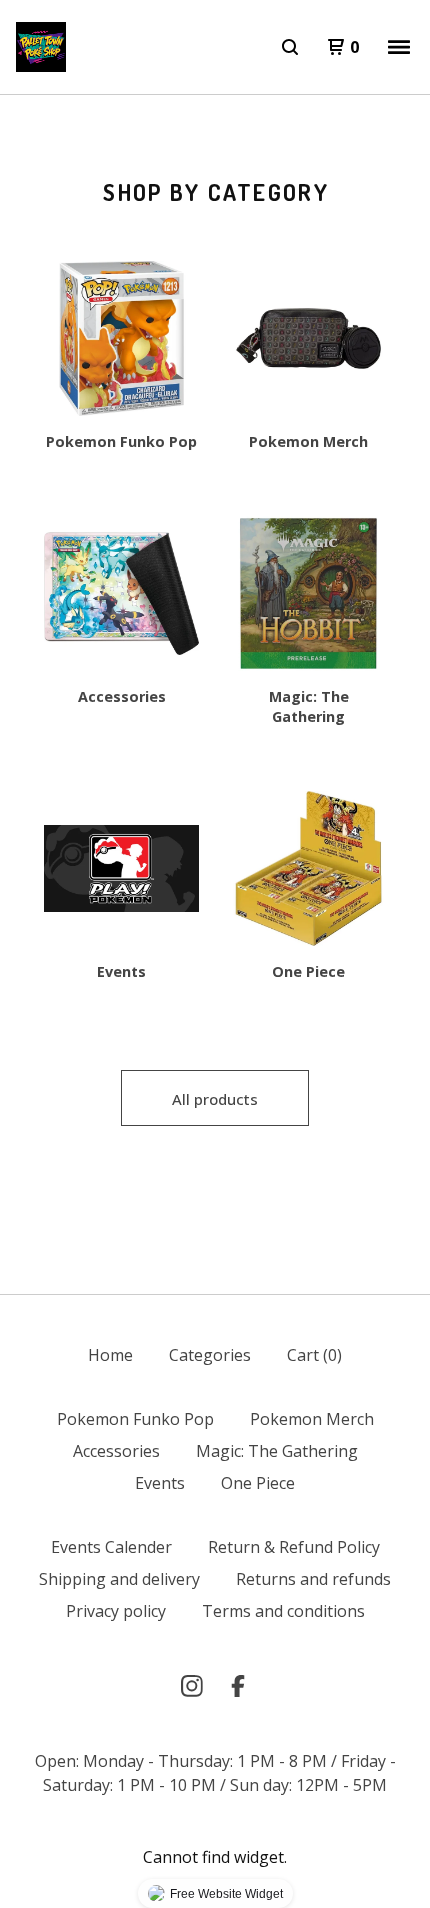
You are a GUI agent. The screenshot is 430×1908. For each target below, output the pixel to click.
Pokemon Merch (312, 1419)
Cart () (314, 1355)
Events (160, 1483)
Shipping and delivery (119, 1579)
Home (110, 1355)
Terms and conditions (283, 1611)
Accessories (116, 1451)
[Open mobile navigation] (399, 47)
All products (215, 1099)
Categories (210, 1355)
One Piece (258, 1483)
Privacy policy (116, 1611)
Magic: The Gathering (277, 1451)
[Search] (290, 47)
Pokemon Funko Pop (135, 1419)
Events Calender (111, 1547)
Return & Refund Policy (294, 1547)
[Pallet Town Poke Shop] (41, 47)
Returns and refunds (313, 1579)
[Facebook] (238, 1686)
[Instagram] (192, 1686)
